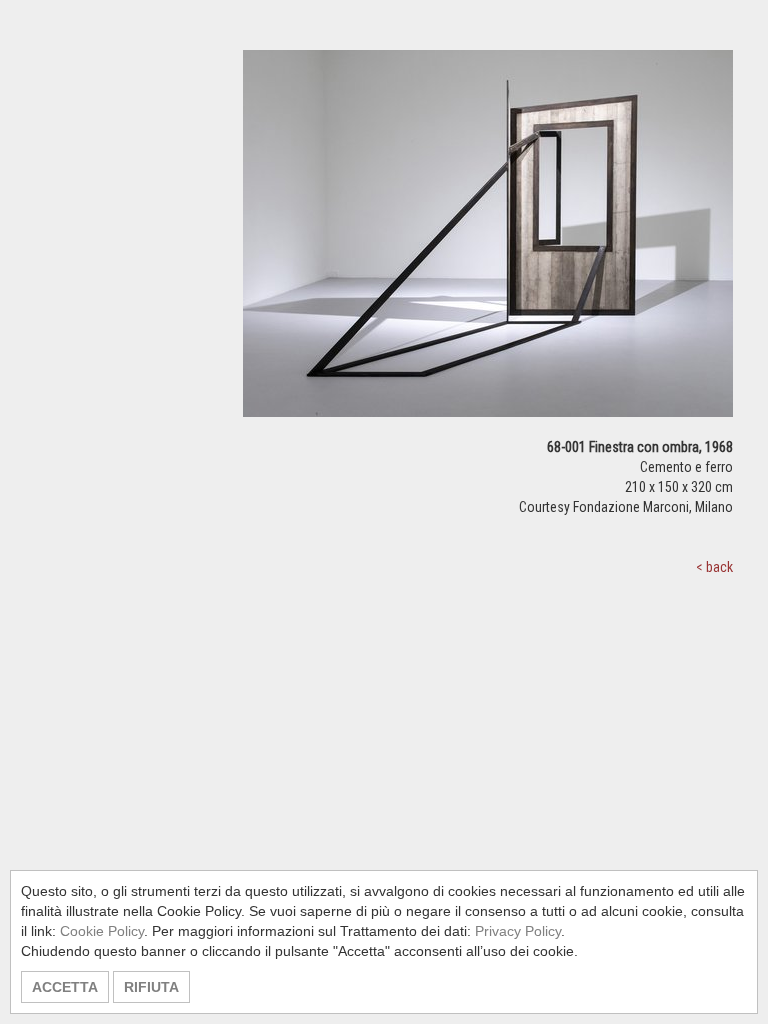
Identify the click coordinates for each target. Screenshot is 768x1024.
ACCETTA (65, 987)
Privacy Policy (518, 931)
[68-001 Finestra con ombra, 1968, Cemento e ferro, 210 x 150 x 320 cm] (488, 242)
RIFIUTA (151, 987)
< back (714, 567)
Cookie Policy (102, 931)
